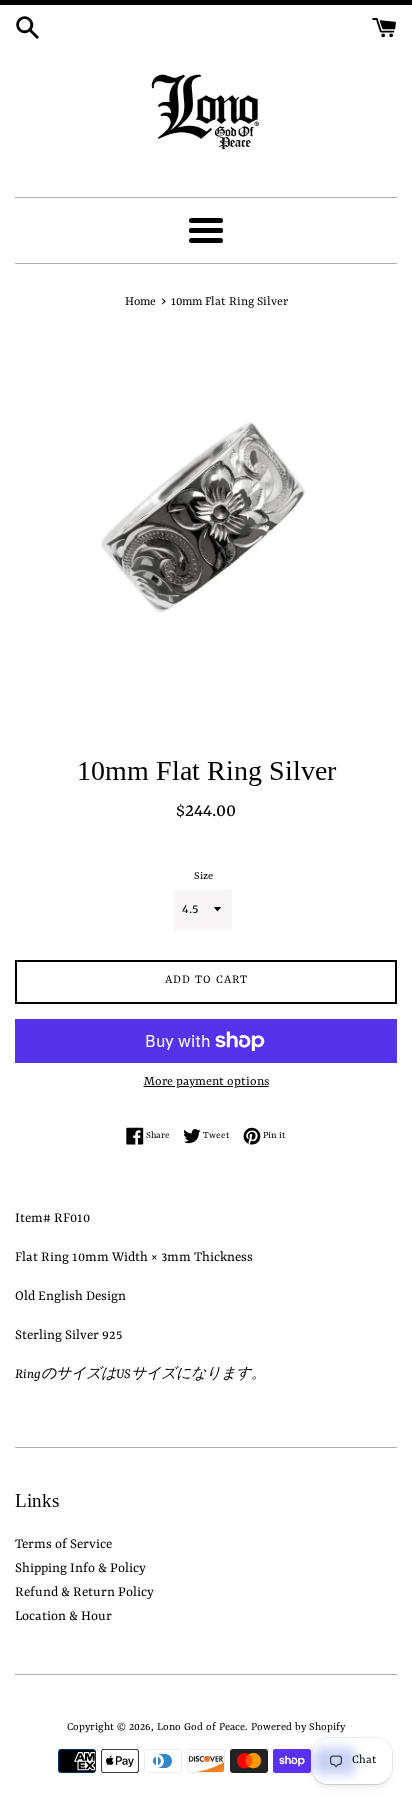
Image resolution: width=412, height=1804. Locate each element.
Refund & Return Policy (84, 1592)
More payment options (206, 1082)
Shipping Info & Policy (80, 1568)
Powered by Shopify (298, 1727)
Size (203, 876)
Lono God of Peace (201, 1727)
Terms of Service (63, 1544)
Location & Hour (63, 1616)
